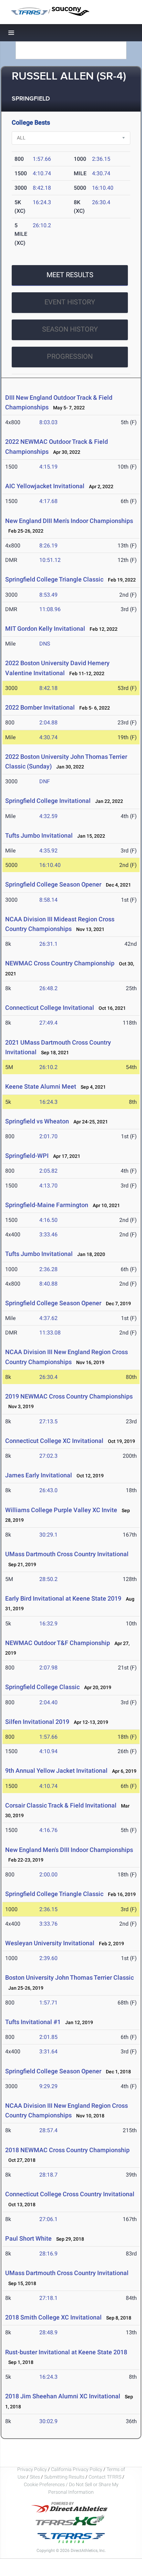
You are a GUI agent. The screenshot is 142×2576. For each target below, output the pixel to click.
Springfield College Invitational (48, 801)
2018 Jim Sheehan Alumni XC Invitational (63, 2396)
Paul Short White (28, 2238)
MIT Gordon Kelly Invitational (45, 629)
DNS (45, 644)
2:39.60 (48, 1958)
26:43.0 (48, 1490)
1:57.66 (42, 159)
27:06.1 (48, 2219)
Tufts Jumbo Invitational (40, 835)
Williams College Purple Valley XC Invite (61, 1510)
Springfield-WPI (27, 1156)
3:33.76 (48, 1924)
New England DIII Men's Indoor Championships (69, 521)
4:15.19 (48, 467)
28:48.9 (48, 2332)
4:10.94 (48, 1751)
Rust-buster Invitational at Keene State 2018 (66, 2352)
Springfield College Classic (42, 1687)
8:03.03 (48, 422)
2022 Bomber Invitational (40, 707)
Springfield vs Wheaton (37, 1121)
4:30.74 (101, 173)
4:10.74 (42, 173)
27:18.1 (48, 2298)
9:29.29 (48, 2086)
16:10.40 (103, 188)
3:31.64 (48, 2051)
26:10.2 (42, 225)
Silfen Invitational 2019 (37, 1722)
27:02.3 (48, 1456)
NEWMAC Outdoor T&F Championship (58, 1643)
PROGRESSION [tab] (70, 356)
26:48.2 (48, 988)
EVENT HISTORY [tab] (70, 302)
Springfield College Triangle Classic (54, 579)
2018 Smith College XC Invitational (53, 2317)
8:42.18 (42, 188)
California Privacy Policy (77, 2469)
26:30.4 (101, 202)
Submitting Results (64, 2477)
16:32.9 (48, 1624)
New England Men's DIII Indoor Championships (69, 1850)
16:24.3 (42, 202)
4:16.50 (48, 1220)
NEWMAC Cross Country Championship (60, 963)
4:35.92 (48, 851)
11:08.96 (50, 609)
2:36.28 (48, 1269)
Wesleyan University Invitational (50, 1943)
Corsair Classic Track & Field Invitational (61, 1805)
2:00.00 (48, 1875)
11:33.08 (50, 1333)
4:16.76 (48, 1830)
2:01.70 (48, 1136)
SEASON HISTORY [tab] (70, 329)
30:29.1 (48, 1535)
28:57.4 (48, 2130)
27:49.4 (48, 1023)
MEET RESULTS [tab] (70, 275)
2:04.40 (48, 1702)
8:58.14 (48, 900)
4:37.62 (48, 1318)
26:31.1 (48, 944)
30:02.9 (48, 2421)
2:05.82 (48, 1171)
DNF (45, 781)
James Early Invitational (39, 1475)
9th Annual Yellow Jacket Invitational (56, 1771)
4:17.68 (48, 501)
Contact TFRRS (105, 2477)
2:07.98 (48, 1668)
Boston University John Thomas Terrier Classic (69, 1977)
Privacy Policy (32, 2469)
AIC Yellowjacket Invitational (45, 486)
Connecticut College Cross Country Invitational (70, 2194)
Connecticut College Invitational (50, 1008)
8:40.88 (48, 1284)
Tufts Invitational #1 (34, 2022)
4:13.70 (48, 1186)
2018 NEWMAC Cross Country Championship (67, 2150)
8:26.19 (48, 546)
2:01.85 (48, 2037)
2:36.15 (101, 159)
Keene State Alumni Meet (41, 1086)
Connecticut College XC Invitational (54, 1441)
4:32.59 (48, 816)
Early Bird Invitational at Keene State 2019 (63, 1598)
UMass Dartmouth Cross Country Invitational (67, 1554)
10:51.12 (50, 560)
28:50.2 (48, 1579)
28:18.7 (48, 2175)
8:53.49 (48, 595)
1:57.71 (48, 2003)
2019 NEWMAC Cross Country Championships (69, 1396)
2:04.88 (48, 722)
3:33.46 (48, 1234)
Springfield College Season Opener (53, 884)
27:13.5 (48, 1421)
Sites (35, 2477)
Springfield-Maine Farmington (47, 1205)
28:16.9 (48, 2254)
